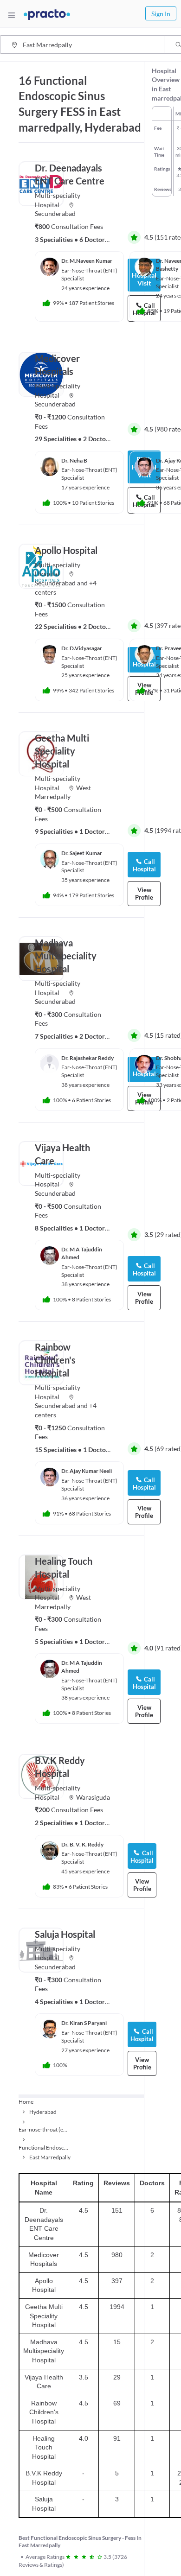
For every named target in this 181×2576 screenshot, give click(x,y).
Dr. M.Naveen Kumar (87, 261)
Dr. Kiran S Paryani (84, 2023)
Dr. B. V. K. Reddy (82, 1844)
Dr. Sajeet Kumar (82, 853)
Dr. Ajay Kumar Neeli (87, 1471)
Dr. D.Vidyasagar (82, 648)
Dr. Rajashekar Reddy (87, 1058)
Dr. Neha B (74, 460)
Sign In (161, 14)
